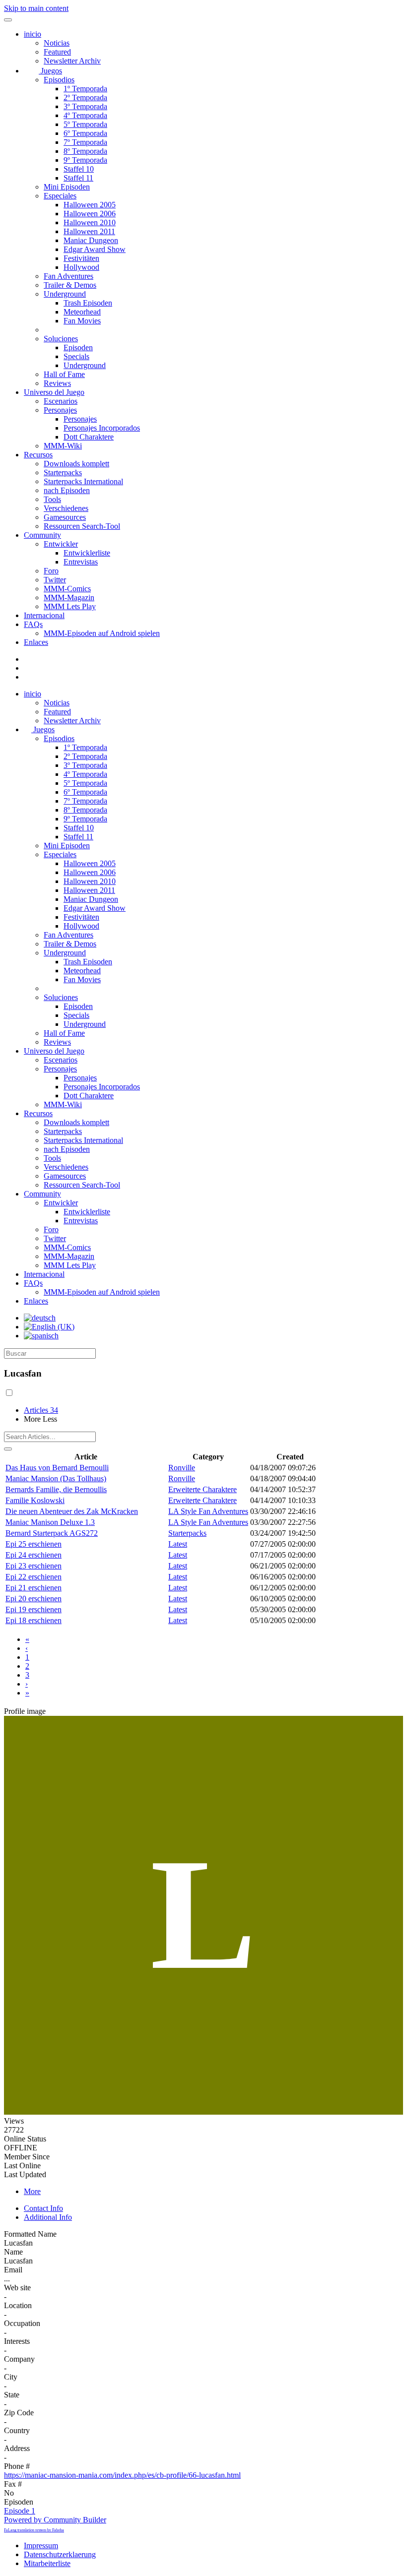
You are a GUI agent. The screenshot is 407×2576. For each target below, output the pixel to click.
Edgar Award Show (95, 249)
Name (13, 2252)
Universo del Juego (54, 392)
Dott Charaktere (89, 437)
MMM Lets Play (70, 606)
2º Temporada (85, 97)
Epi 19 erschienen (34, 1609)
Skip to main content (36, 8)
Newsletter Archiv (72, 61)
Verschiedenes (66, 508)
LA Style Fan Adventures (208, 1511)
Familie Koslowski (35, 1500)
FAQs (33, 624)
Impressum (41, 2545)
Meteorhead (82, 312)
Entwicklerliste (87, 553)
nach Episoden (67, 490)
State (12, 2395)
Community (42, 535)
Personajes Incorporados (102, 428)
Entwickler (61, 544)
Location (18, 2305)
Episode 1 (20, 2511)
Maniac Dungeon (91, 240)
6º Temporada (85, 133)
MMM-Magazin (69, 597)
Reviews (57, 383)
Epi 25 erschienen (34, 1544)
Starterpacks (63, 472)
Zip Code (19, 2413)
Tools (52, 499)
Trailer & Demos (70, 285)
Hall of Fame (64, 374)
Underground (65, 294)
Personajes (60, 410)
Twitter (55, 580)
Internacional (44, 615)
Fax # (13, 2484)
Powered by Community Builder (55, 2520)
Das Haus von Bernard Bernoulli (57, 1468)
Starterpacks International (83, 481)
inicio (33, 34)
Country (17, 2430)
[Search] (8, 1449)
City (11, 2377)
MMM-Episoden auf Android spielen (102, 633)
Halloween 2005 (90, 205)
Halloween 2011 (89, 231)
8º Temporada (85, 151)
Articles (41, 1410)
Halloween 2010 (90, 222)
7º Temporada (85, 142)
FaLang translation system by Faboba (34, 2530)
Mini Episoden (67, 187)
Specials (76, 356)
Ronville (182, 1468)
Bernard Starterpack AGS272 (52, 1533)
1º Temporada (85, 89)
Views (14, 2121)
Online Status (25, 2139)
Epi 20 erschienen (34, 1599)
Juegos (50, 71)
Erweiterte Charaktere (203, 1489)
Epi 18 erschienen (34, 1620)
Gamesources (65, 517)
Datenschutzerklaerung (60, 2554)
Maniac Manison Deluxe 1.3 (50, 1522)
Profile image (25, 1711)
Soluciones (61, 339)
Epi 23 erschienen (34, 1566)
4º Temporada (85, 115)
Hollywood (81, 267)
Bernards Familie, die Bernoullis (56, 1489)
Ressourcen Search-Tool (82, 526)
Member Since (27, 2157)
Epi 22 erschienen (34, 1577)
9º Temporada (85, 160)
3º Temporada (85, 106)
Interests (17, 2341)
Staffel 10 (79, 169)
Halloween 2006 (90, 214)
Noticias (57, 43)
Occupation (22, 2323)
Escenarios (61, 401)
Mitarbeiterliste (47, 2563)
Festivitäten (81, 258)
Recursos (38, 455)
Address (17, 2448)
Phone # (17, 2466)
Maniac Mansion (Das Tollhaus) (56, 1478)
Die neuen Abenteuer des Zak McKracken (72, 1511)
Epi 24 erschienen (34, 1555)
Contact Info (43, 2208)
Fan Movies (82, 321)
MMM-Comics (67, 589)
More (32, 2191)
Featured (57, 52)
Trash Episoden (88, 303)
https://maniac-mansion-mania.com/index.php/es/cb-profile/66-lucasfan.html (122, 2475)
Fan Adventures (68, 276)
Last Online (22, 2166)
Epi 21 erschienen (34, 1588)
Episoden (78, 347)
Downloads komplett (76, 464)
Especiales (60, 196)
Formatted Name (30, 2234)
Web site (17, 2288)
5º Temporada (85, 124)
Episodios (59, 80)
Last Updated (25, 2174)
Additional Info (48, 2217)
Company (19, 2359)
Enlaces (36, 642)
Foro (51, 571)
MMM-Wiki (63, 446)
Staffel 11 (78, 178)
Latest (178, 1544)
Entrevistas (81, 562)
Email (13, 2270)
